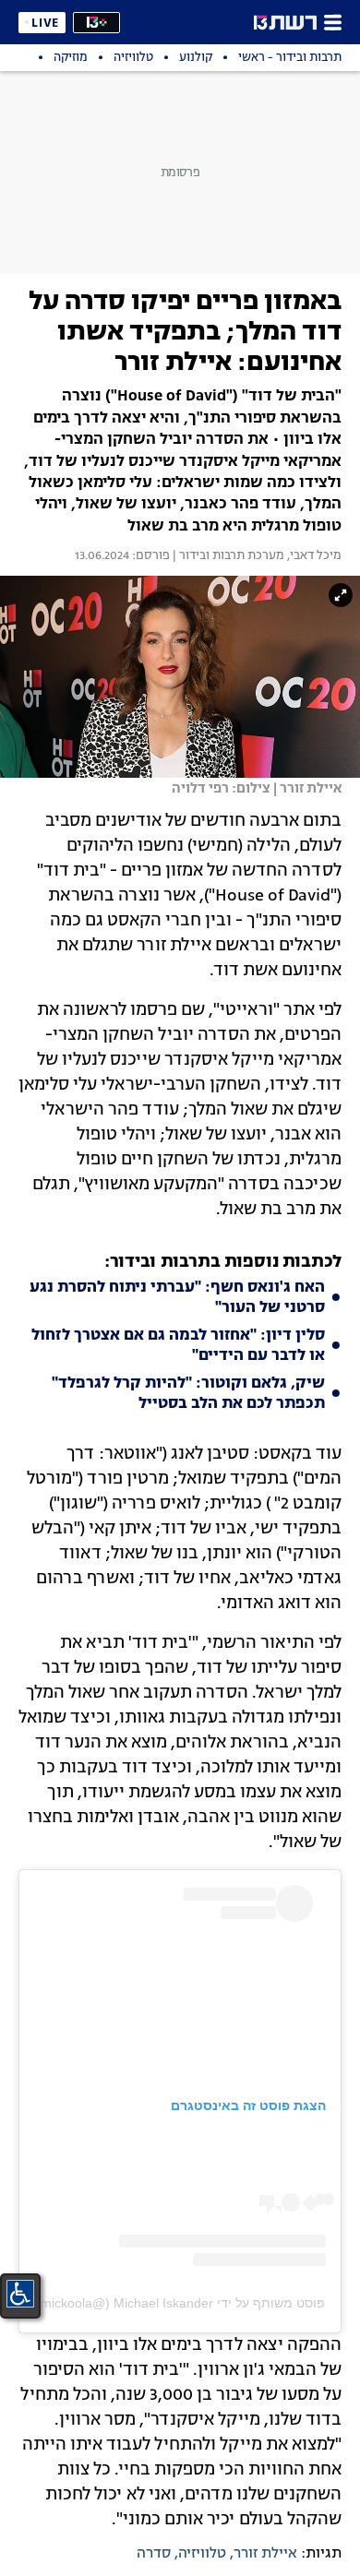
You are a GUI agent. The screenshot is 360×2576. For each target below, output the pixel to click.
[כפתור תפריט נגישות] (20, 2294)
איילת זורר (265, 2554)
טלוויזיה (202, 2554)
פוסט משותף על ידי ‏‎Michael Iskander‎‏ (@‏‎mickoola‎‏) (180, 2303)
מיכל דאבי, (313, 556)
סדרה (154, 2554)
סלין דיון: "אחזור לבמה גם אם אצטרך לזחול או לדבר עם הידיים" (178, 1346)
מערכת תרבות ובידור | (227, 556)
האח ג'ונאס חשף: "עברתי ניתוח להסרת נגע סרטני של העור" (177, 1298)
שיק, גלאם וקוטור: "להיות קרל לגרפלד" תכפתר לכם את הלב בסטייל (188, 1394)
